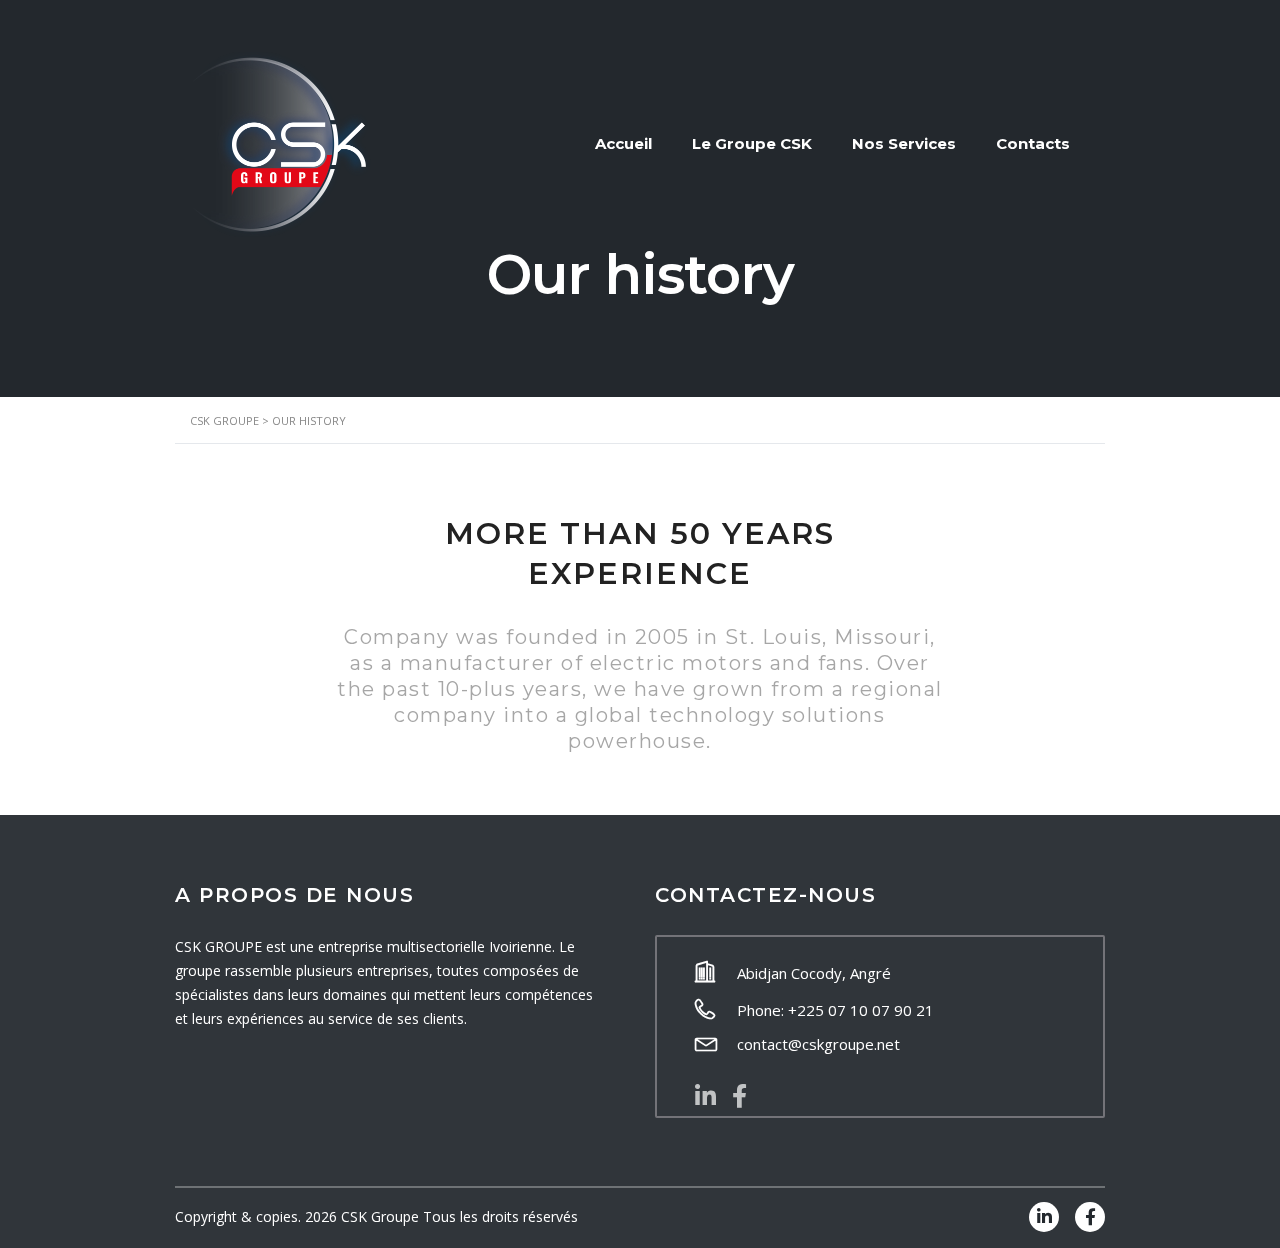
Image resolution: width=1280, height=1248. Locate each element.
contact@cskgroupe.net (818, 1044)
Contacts (1033, 143)
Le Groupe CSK (752, 143)
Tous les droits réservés (500, 1216)
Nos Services (904, 143)
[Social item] (705, 1096)
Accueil (623, 143)
